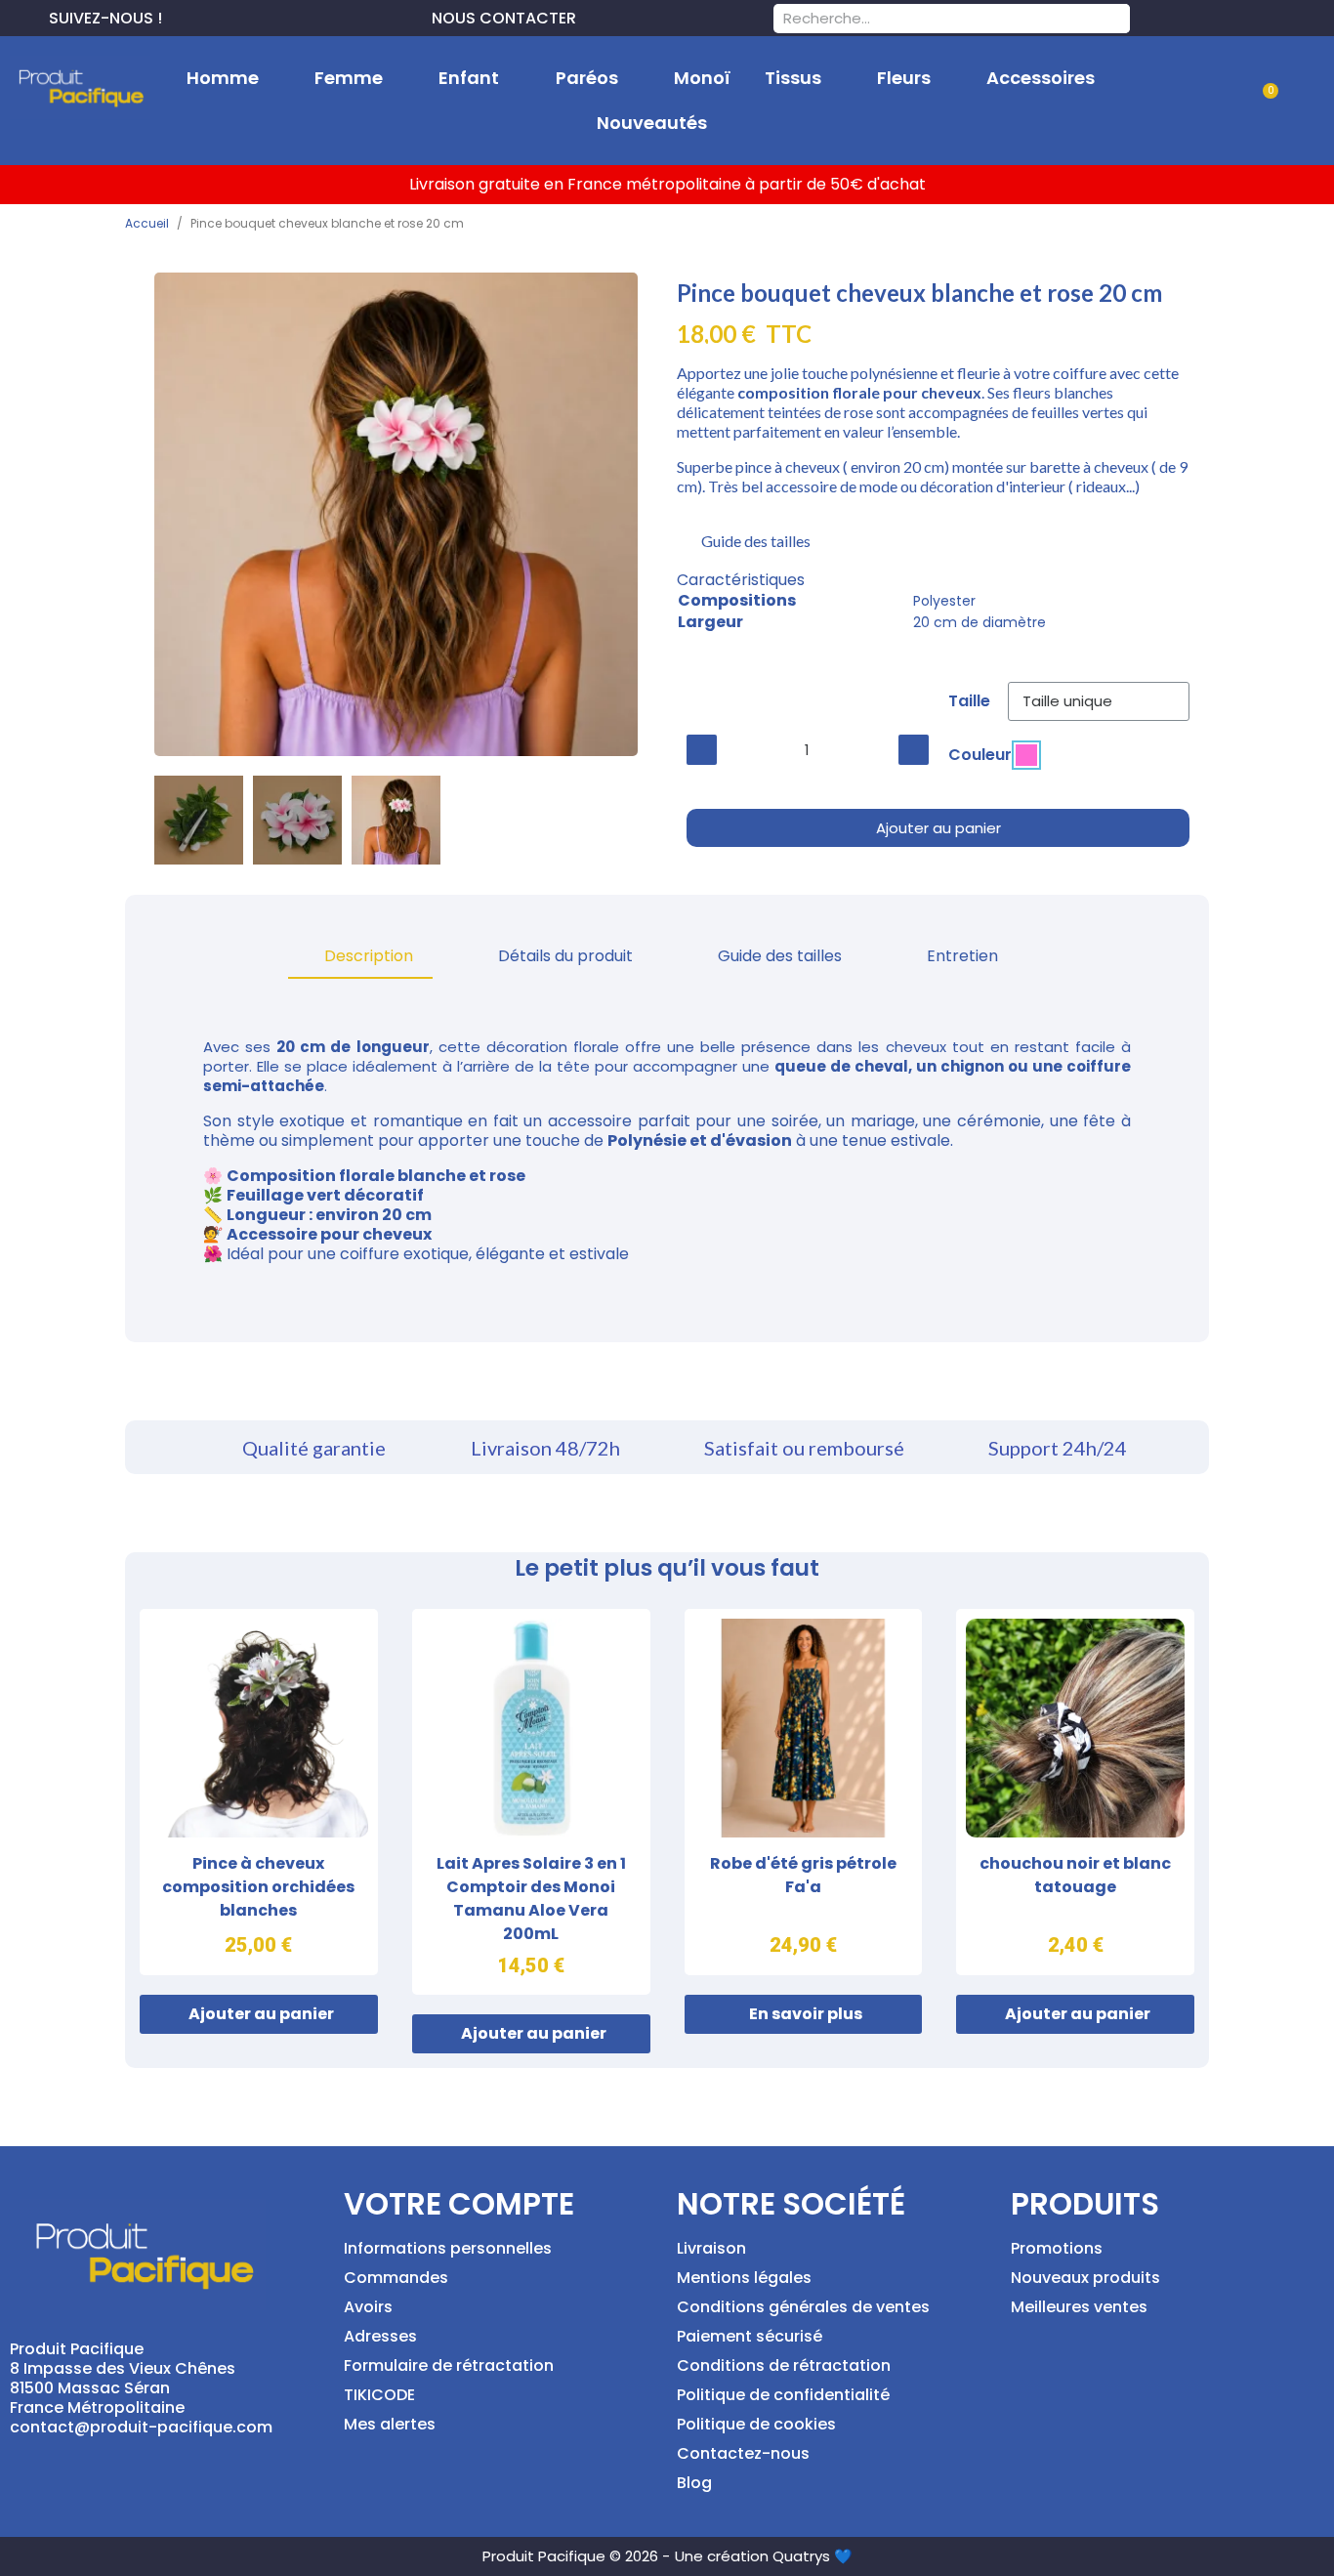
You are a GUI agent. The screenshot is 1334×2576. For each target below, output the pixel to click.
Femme (349, 78)
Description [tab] (369, 956)
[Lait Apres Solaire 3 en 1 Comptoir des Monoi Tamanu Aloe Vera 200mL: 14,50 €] (531, 1802)
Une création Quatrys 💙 (764, 2556)
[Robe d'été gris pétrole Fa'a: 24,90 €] (804, 1792)
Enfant (469, 78)
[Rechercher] (1115, 19)
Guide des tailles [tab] (780, 956)
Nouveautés (652, 123)
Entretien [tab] (962, 956)
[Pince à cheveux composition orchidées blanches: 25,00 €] (259, 1792)
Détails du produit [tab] (565, 956)
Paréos (587, 78)
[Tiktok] (271, 16)
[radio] (1026, 755)
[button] (1262, 102)
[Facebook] (178, 16)
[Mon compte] (1201, 101)
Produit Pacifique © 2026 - (576, 2556)
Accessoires (1041, 78)
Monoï (702, 78)
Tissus (793, 78)
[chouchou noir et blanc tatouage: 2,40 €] (1075, 1792)
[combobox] (926, 19)
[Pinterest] (209, 16)
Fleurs (904, 78)
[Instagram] (240, 16)
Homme (223, 78)
